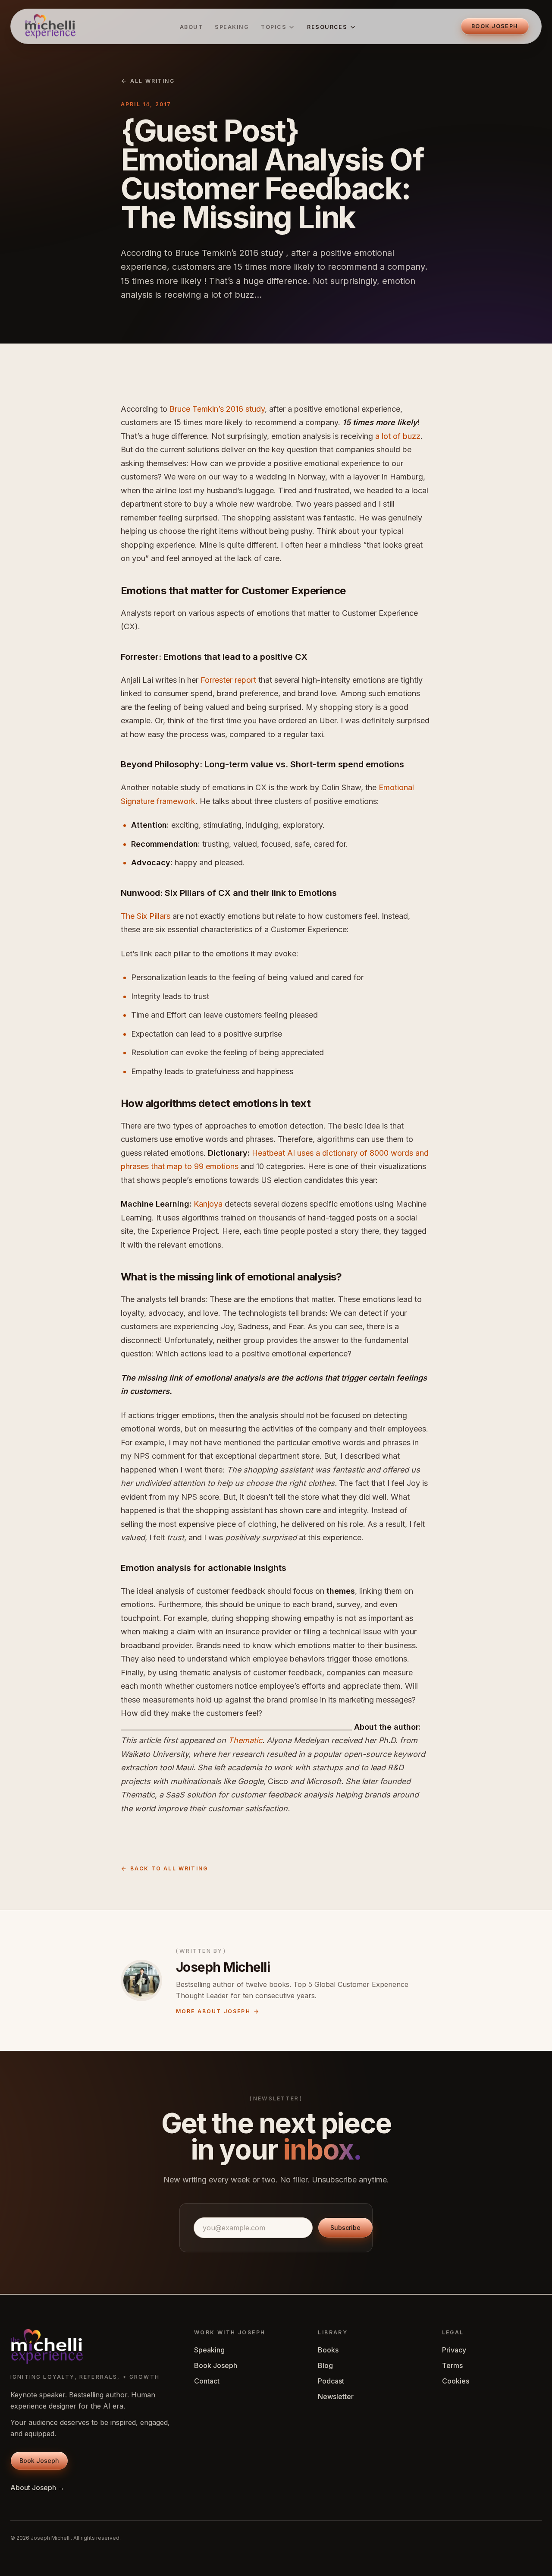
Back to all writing (169, 1868)
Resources (327, 27)
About (191, 27)
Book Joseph (216, 2365)
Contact (207, 2381)
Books (328, 2350)
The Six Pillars (146, 916)
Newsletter (336, 2396)
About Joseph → (38, 2488)
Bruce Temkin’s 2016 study (217, 409)
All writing (152, 81)
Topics (274, 27)
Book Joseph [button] (495, 26)
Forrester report (228, 680)
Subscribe (345, 2228)
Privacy (454, 2350)
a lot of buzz (398, 436)
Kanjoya (208, 1204)
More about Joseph (213, 2011)
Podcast (331, 2381)
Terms (452, 2365)
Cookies (456, 2381)
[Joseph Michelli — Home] (50, 26)
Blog (325, 2365)
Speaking (232, 27)
